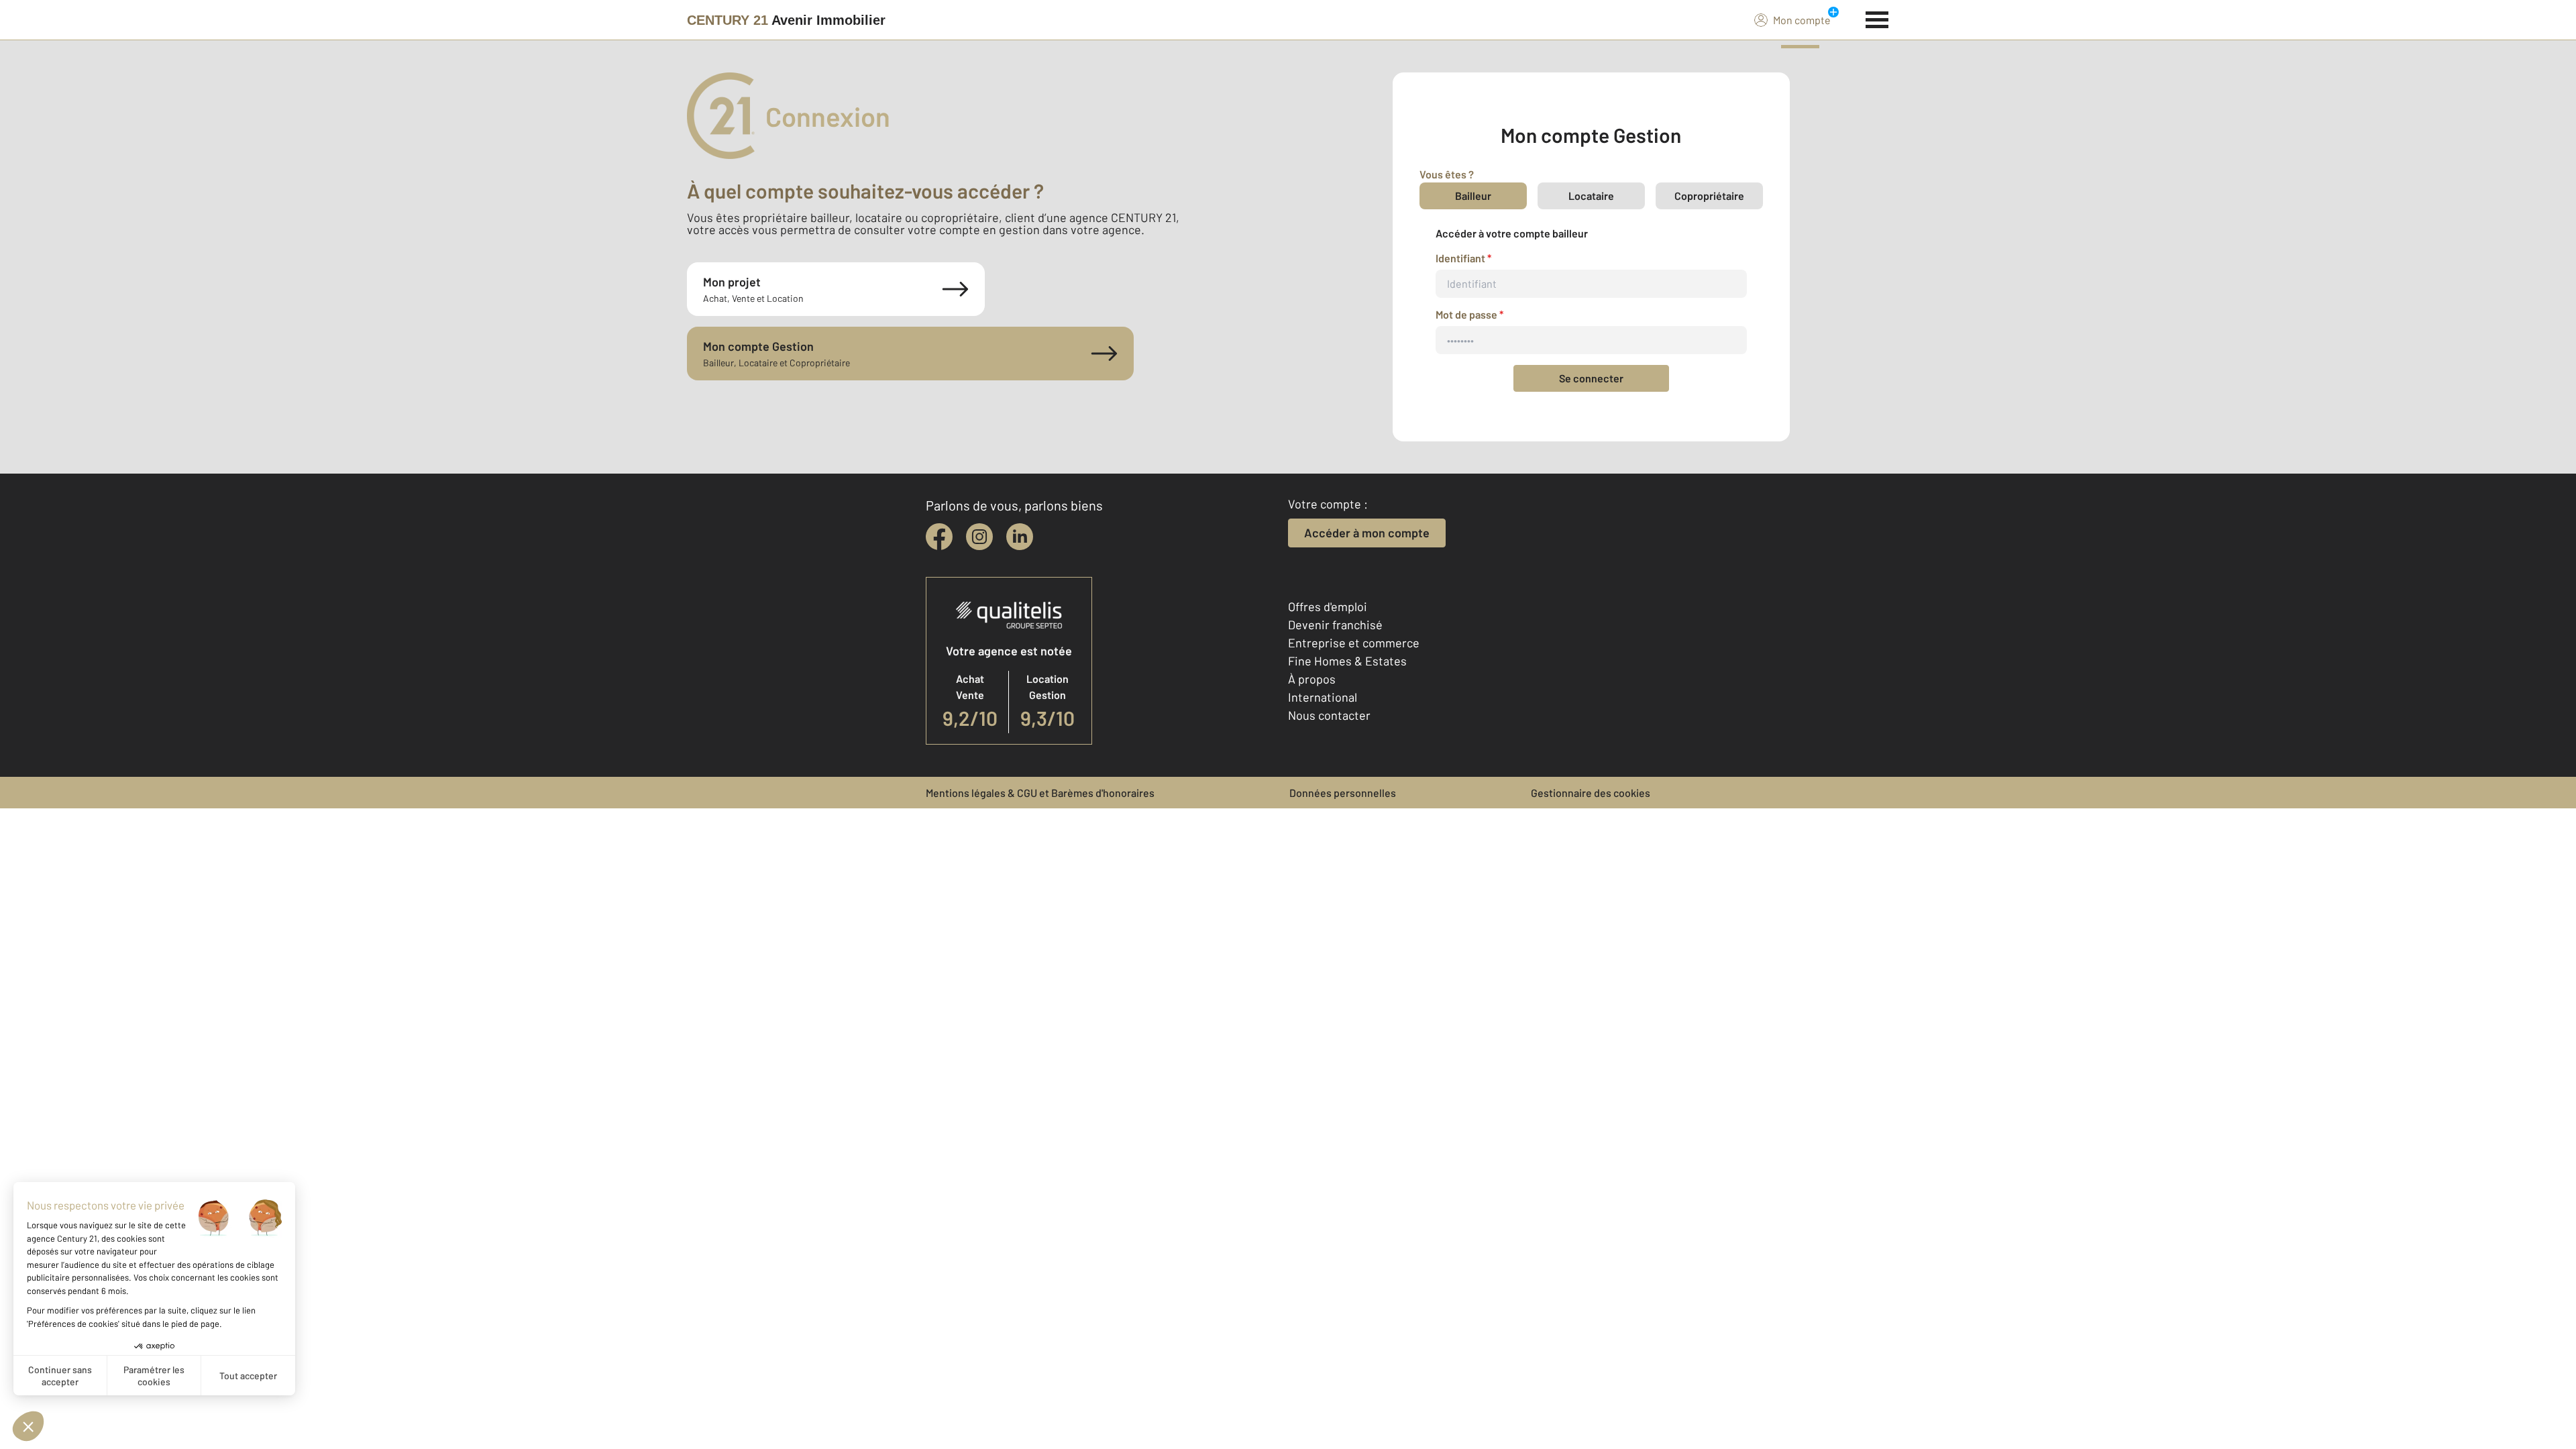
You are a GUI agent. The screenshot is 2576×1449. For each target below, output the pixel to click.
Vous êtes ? (1447, 174)
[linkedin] (1020, 537)
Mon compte (1802, 20)
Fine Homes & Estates (1347, 661)
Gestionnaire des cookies (1591, 793)
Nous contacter (1329, 715)
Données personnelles (1343, 793)
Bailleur (1473, 196)
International (1323, 697)
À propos (1312, 679)
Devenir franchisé (1335, 625)
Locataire (1591, 196)
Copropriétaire (1709, 196)
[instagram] (979, 537)
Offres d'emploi (1328, 606)
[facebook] (939, 537)
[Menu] (1877, 18)
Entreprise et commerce (1354, 643)
